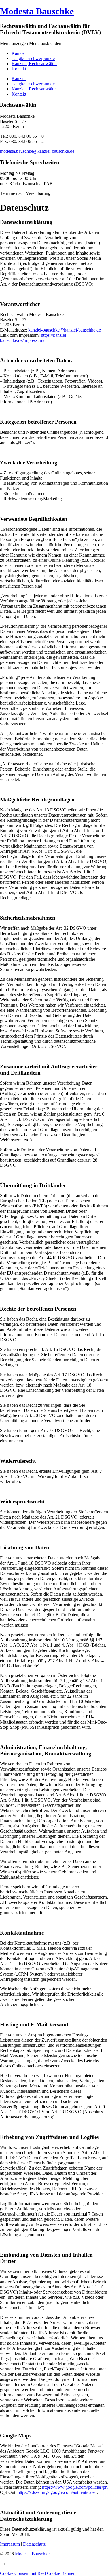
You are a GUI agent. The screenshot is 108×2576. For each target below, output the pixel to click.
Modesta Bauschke (37, 11)
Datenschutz (34, 2544)
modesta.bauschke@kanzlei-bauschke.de (37, 151)
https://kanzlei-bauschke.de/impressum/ (34, 338)
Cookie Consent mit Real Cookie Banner (37, 2573)
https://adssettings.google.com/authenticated (57, 2492)
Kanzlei (19, 53)
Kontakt (19, 69)
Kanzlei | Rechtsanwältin (34, 64)
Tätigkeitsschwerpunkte (33, 58)
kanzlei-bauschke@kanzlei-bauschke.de (65, 330)
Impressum (10, 2544)
